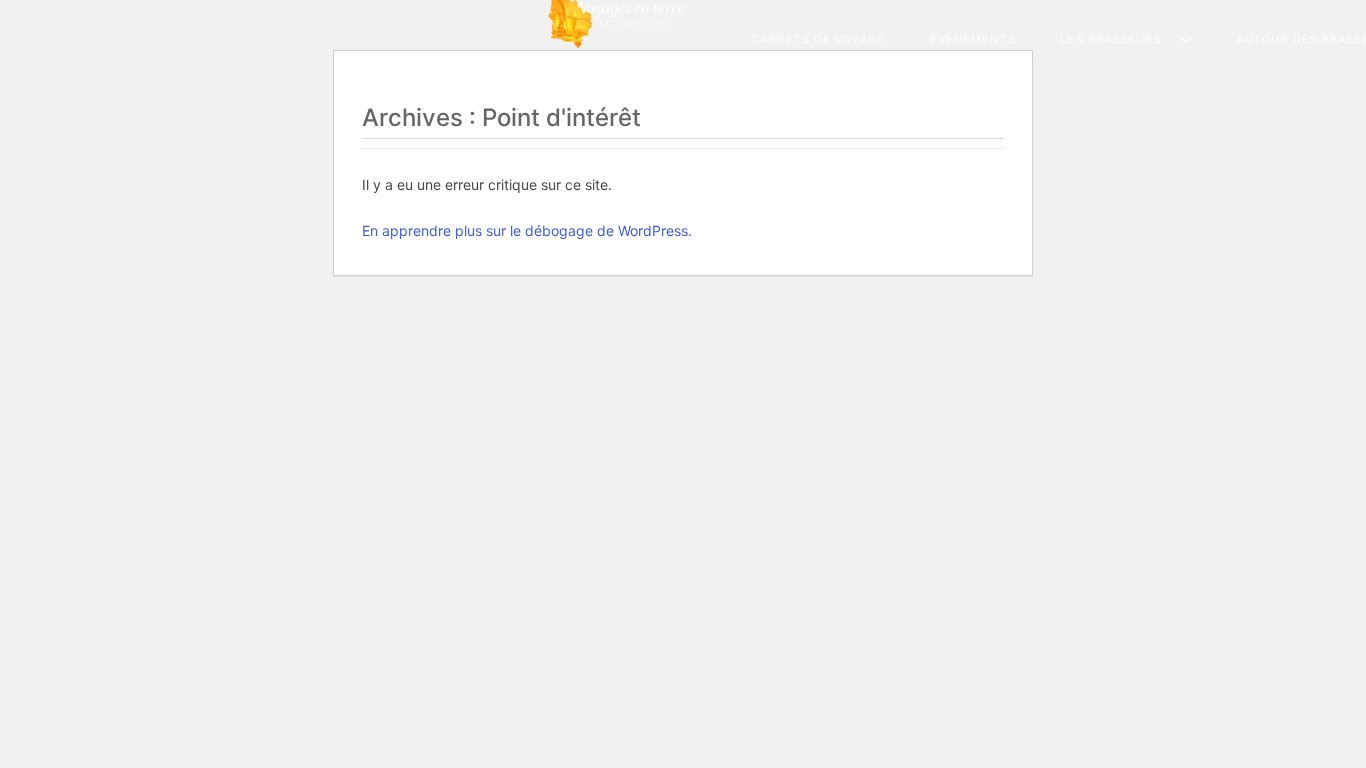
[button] (1125, 39)
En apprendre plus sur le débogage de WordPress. (527, 230)
